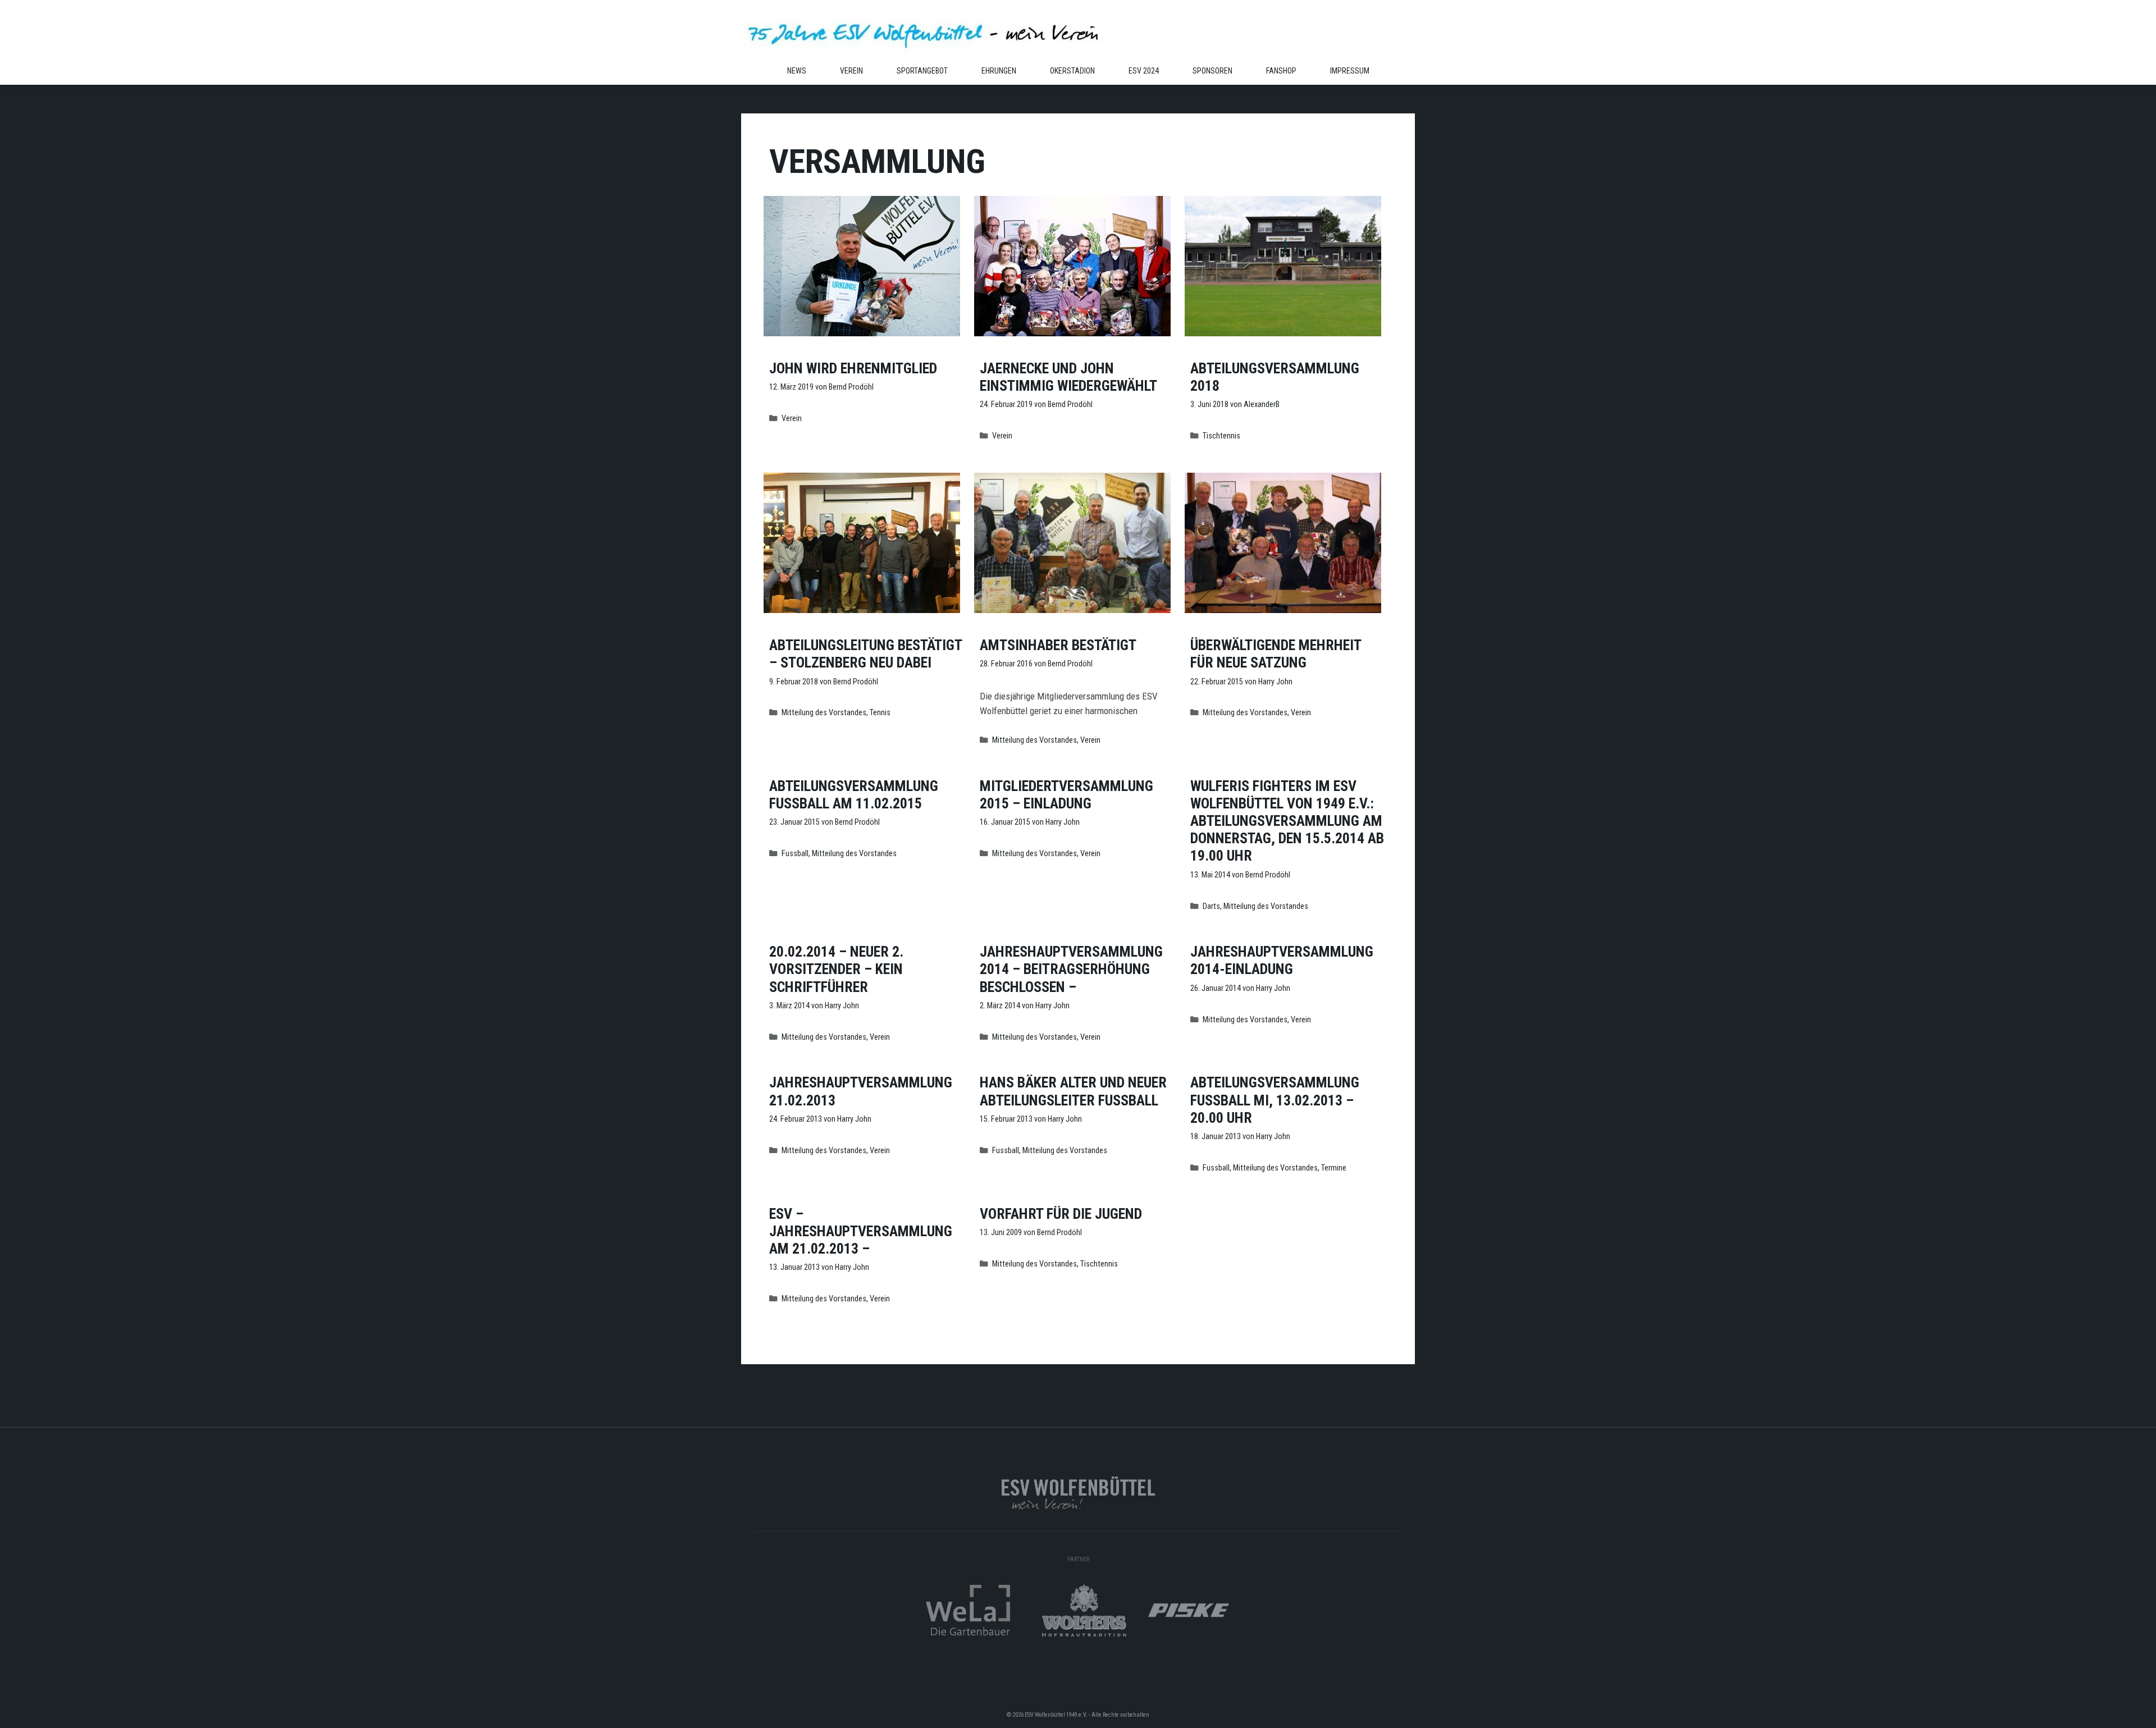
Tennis (880, 713)
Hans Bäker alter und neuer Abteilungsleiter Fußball (1073, 1091)
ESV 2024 (1144, 71)
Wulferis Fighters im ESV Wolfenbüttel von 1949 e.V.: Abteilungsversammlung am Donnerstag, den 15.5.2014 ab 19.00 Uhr (1287, 821)
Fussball (795, 854)
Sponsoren (1212, 71)
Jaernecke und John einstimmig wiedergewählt (1068, 377)
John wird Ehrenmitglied (853, 368)
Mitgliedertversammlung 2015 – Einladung (1066, 795)
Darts (1211, 906)
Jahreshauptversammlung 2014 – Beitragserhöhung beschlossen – (1071, 969)
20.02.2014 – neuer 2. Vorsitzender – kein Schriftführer (836, 969)
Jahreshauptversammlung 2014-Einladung (1282, 960)
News (797, 71)
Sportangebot (922, 71)
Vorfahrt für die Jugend (1061, 1214)
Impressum (1350, 71)
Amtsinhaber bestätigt (1058, 645)
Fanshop (1281, 71)
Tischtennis (1221, 436)
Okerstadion (1072, 71)
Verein (851, 71)
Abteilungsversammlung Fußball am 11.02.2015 (854, 795)
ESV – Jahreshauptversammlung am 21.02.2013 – (861, 1231)
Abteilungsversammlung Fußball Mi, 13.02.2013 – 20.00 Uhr (1275, 1100)
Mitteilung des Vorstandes (824, 713)
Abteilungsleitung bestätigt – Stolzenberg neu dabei (865, 654)
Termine (1334, 1168)
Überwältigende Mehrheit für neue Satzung (1276, 654)
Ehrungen (999, 71)
